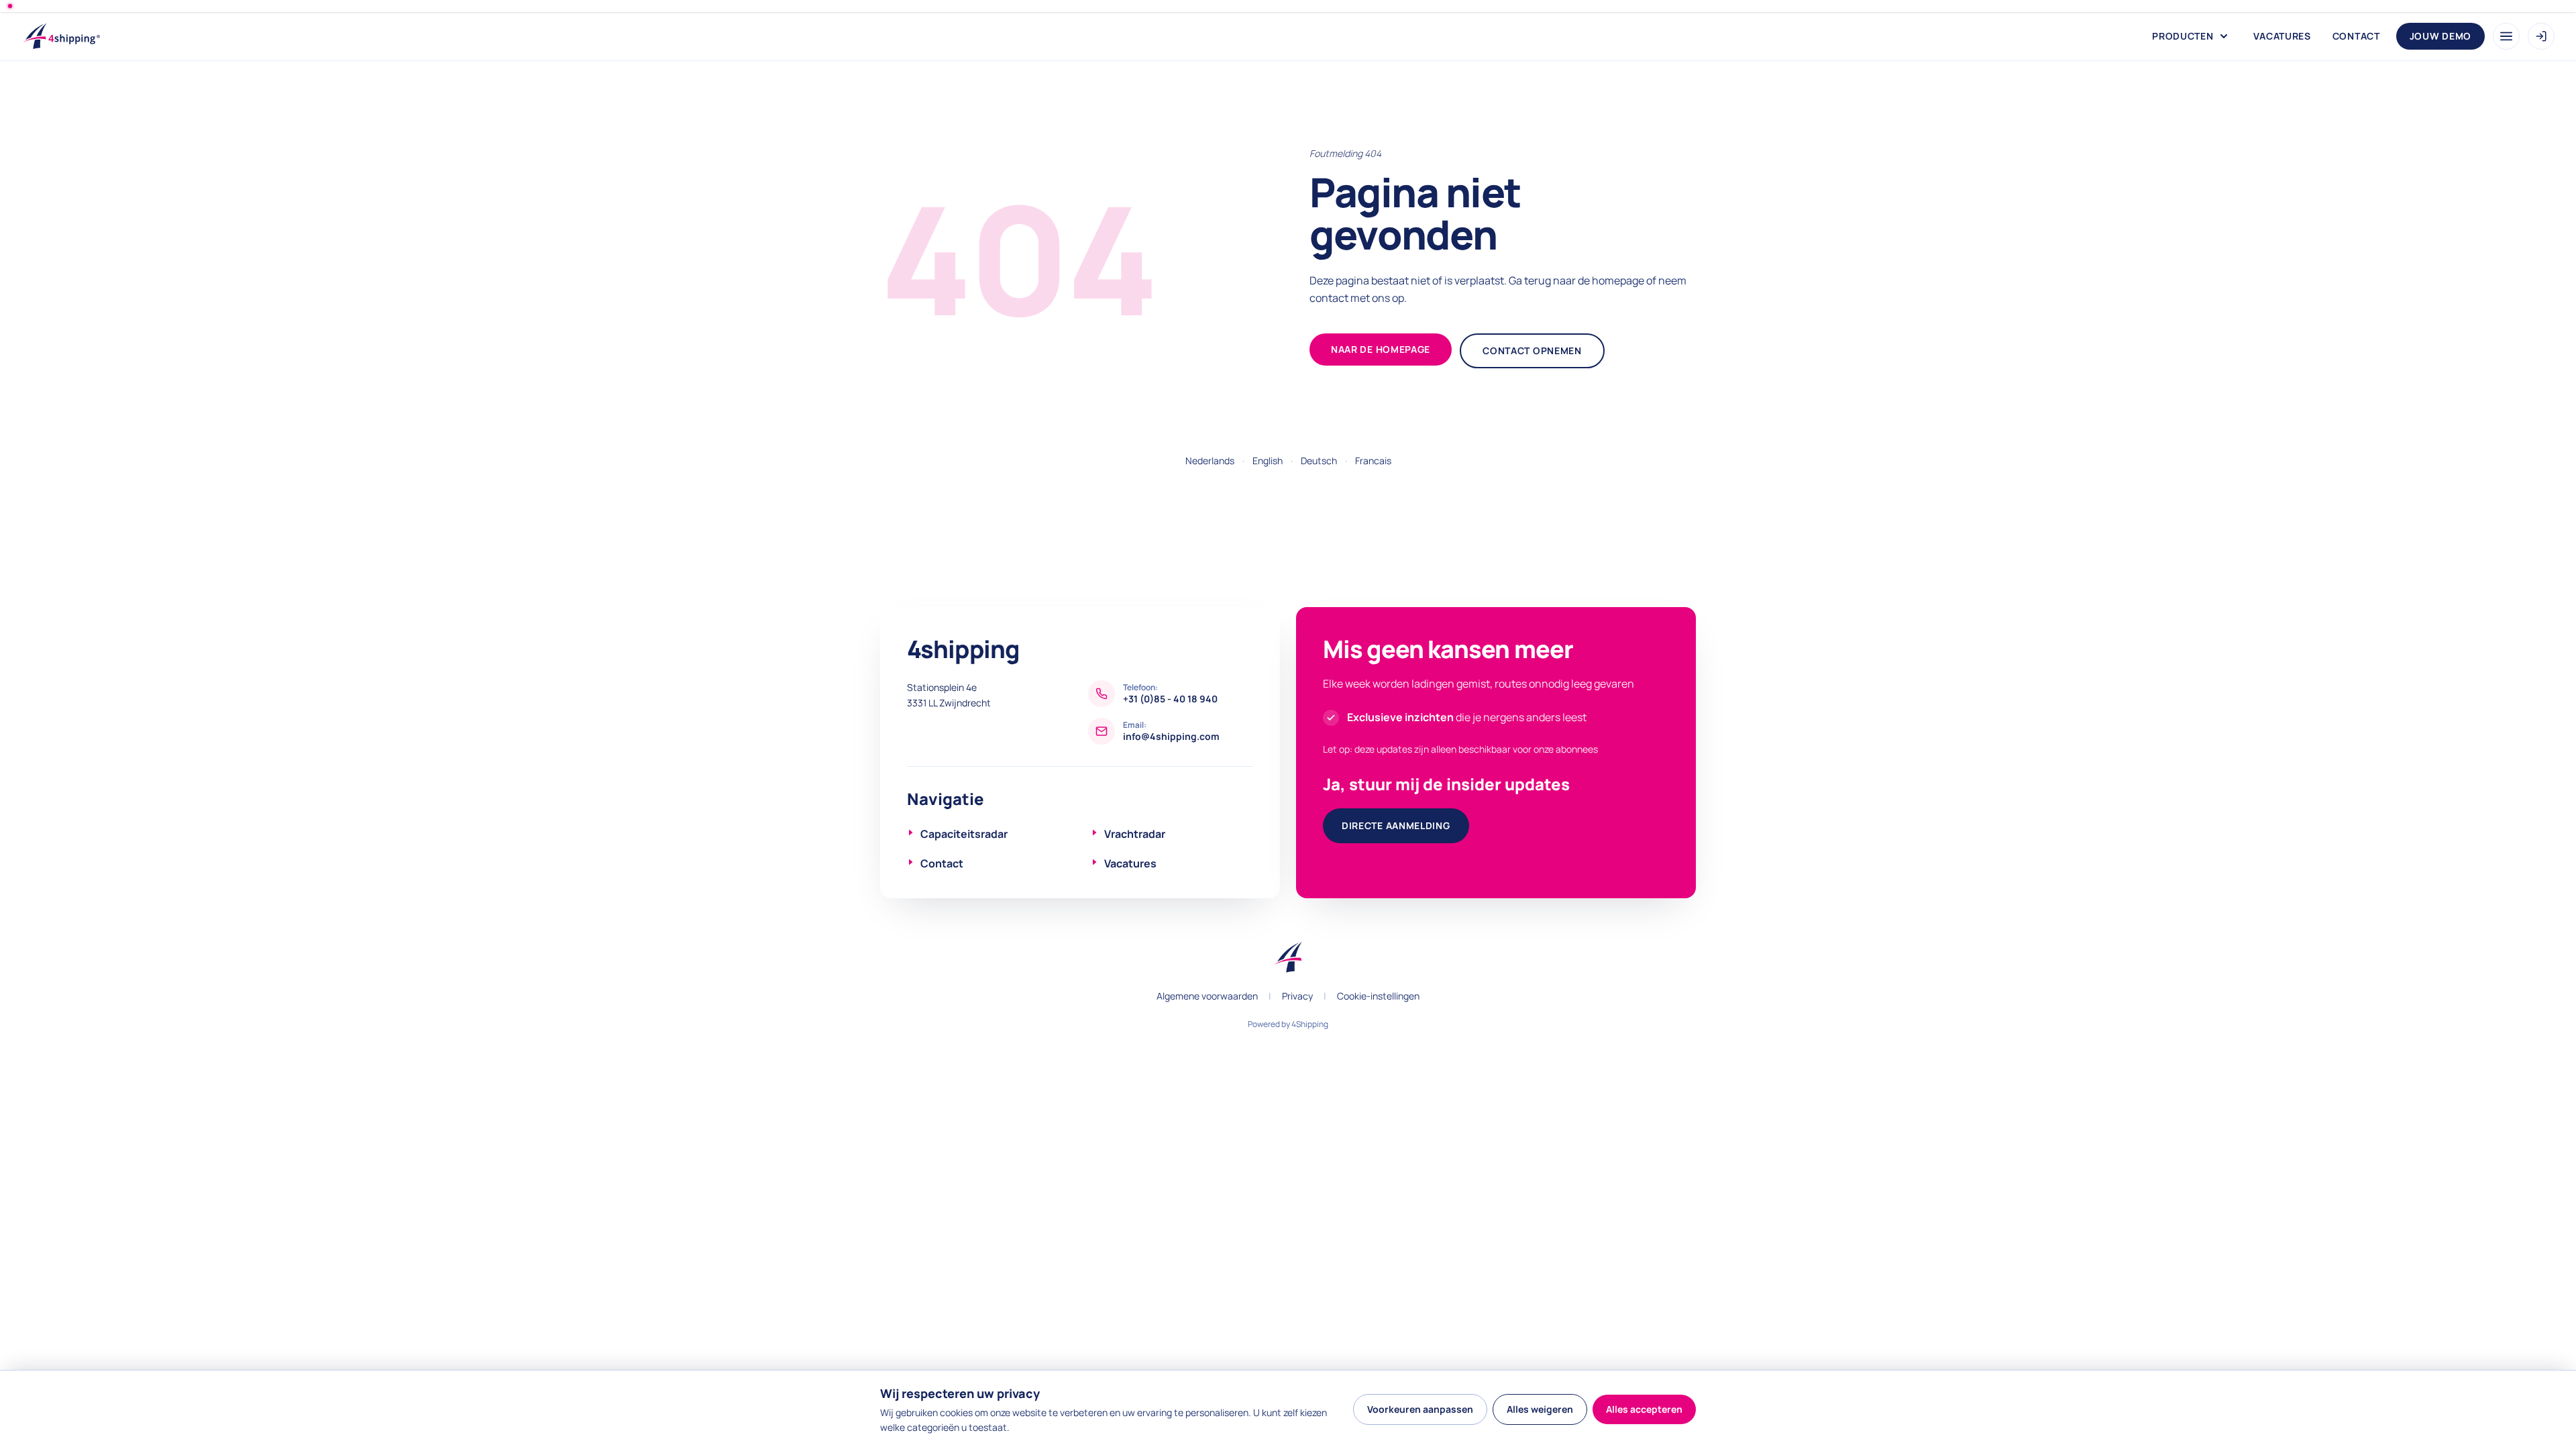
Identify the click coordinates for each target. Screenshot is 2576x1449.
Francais (1373, 461)
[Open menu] (2506, 36)
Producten (2183, 36)
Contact (2356, 36)
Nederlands (1210, 461)
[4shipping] (69, 36)
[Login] (2541, 36)
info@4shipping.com (1171, 736)
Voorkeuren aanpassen (1420, 1409)
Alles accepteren (1644, 1409)
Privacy (1297, 996)
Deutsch (1319, 461)
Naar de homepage (1381, 349)
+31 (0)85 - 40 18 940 (1170, 699)
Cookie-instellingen (1378, 996)
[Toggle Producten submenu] (2224, 36)
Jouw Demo (2440, 36)
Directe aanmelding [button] (1396, 825)
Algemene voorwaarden (1207, 996)
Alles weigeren (1540, 1409)
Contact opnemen (1532, 351)
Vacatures (2282, 36)
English (1268, 461)
